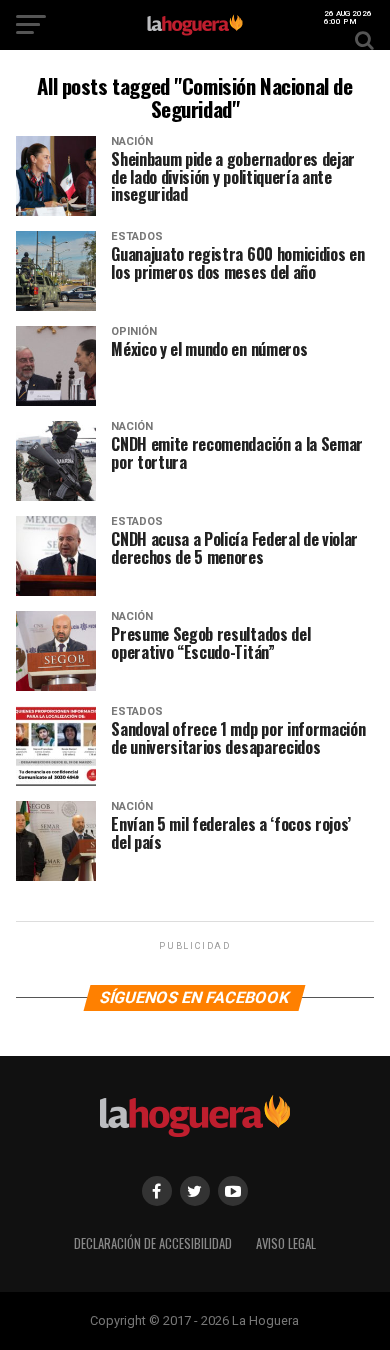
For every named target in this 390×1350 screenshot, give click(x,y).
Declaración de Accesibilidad (153, 1243)
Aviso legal (286, 1243)
